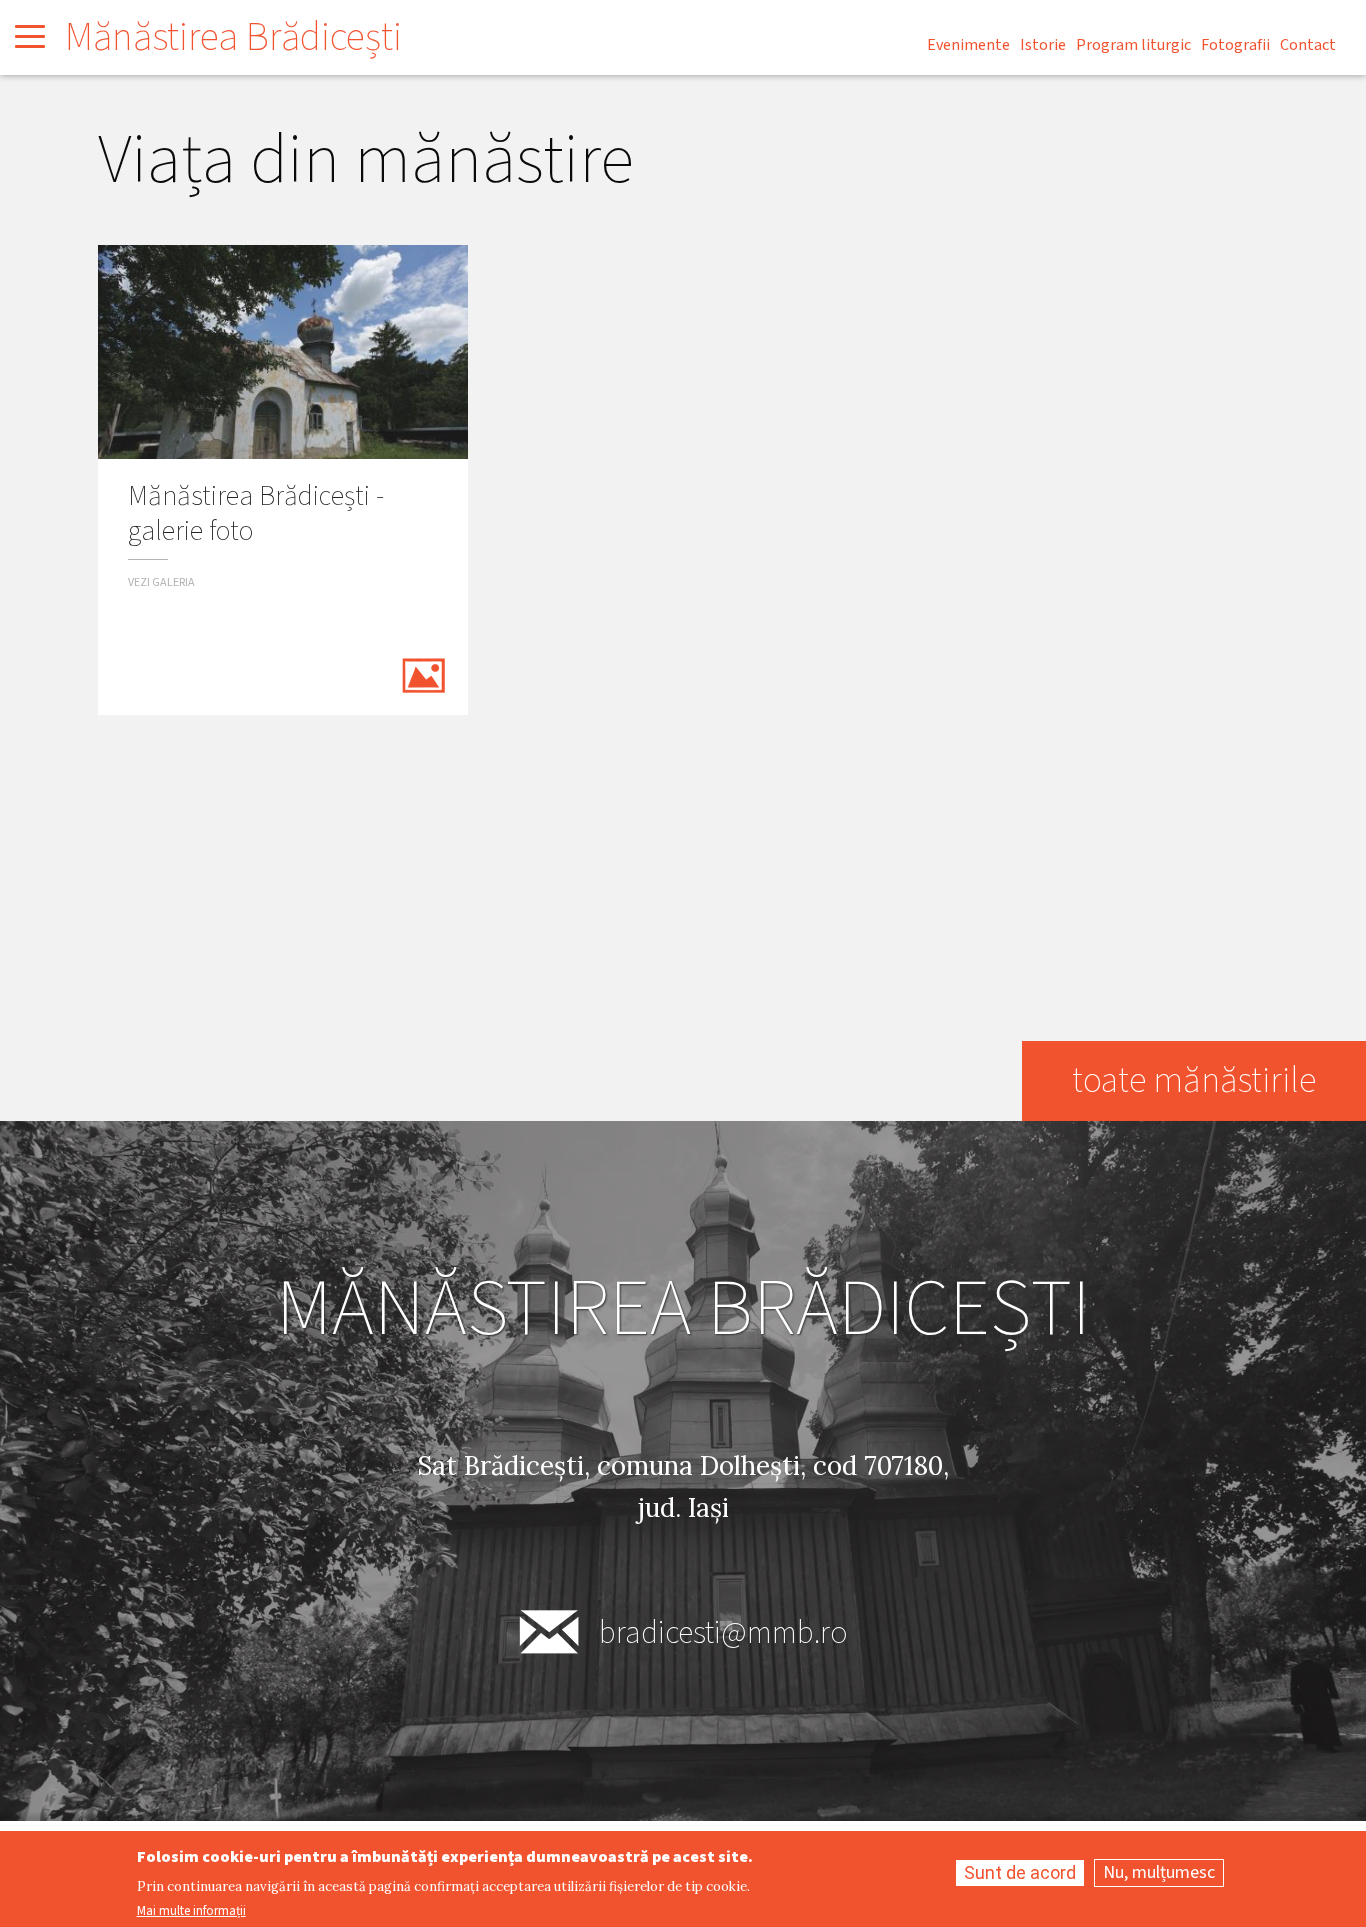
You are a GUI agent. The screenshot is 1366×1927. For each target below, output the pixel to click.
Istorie (1043, 45)
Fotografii (1235, 45)
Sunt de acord (1020, 1872)
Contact (1308, 45)
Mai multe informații (191, 1911)
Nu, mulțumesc (1159, 1872)
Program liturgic (1133, 45)
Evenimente (968, 45)
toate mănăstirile (1194, 1080)
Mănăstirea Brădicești (233, 37)
